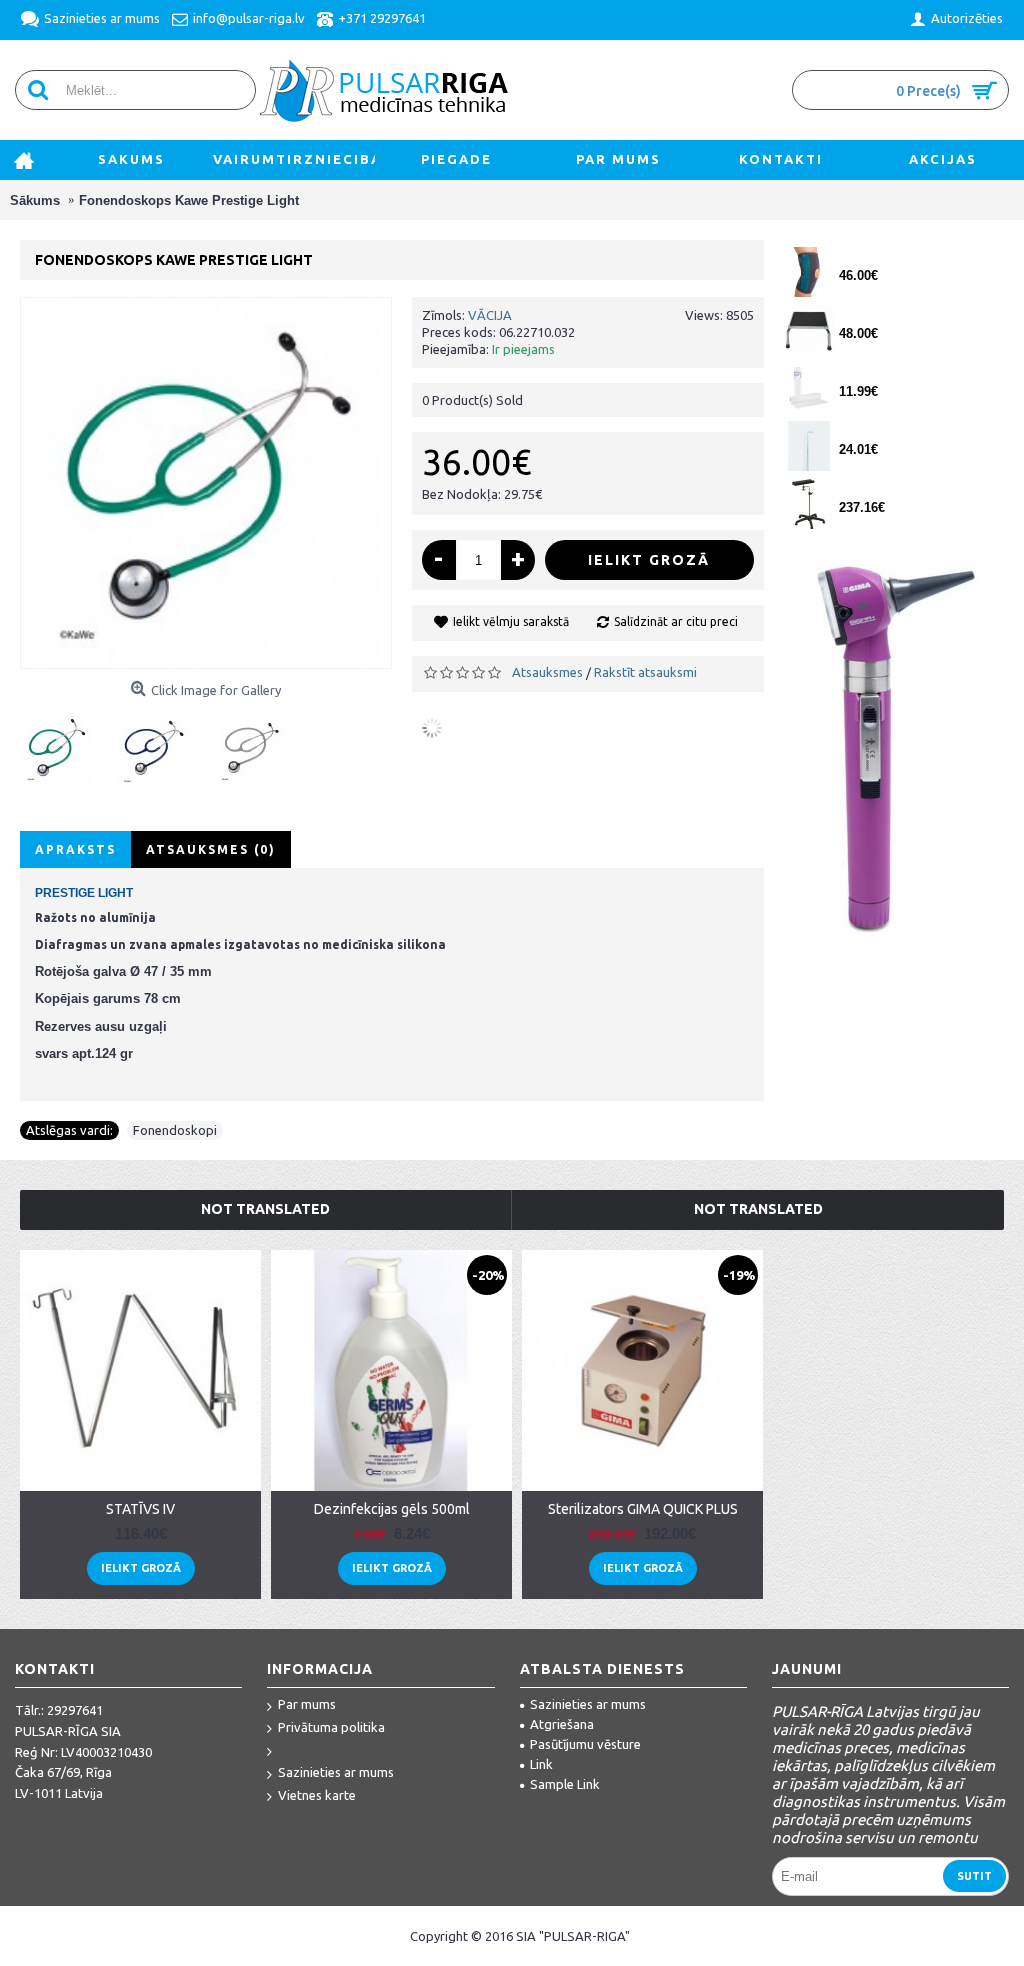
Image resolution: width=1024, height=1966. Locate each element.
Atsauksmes (547, 672)
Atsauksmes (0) (211, 849)
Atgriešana (562, 1724)
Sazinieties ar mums (336, 1772)
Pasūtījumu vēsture (585, 1744)
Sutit (974, 1876)
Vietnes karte (317, 1795)
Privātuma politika (331, 1727)
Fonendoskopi (175, 1130)
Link (541, 1764)
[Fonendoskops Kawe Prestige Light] (64, 741)
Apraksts (75, 849)
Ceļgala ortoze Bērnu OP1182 (911, 257)
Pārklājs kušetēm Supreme (911, 373)
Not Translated (265, 1209)
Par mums (307, 1704)
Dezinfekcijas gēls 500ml (392, 1509)
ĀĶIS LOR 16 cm (883, 431)
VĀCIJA (490, 315)
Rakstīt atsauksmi (645, 672)
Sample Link (565, 1784)
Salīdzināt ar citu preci (676, 621)
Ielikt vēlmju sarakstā (511, 621)
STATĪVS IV (140, 1509)
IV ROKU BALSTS (885, 489)
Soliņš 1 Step (874, 315)
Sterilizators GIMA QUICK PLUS (643, 1509)
